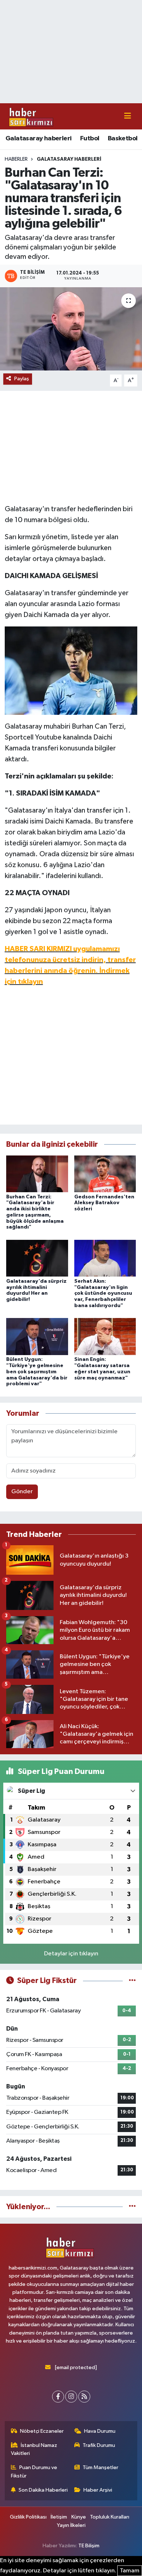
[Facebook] (58, 2397)
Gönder (22, 1492)
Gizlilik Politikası (28, 2517)
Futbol (90, 139)
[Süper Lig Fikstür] (132, 1981)
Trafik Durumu (99, 2445)
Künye (79, 2517)
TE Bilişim (89, 2546)
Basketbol (123, 139)
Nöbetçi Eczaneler (42, 2431)
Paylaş (22, 379)
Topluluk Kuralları (110, 2517)
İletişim (59, 2517)
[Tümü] (132, 2207)
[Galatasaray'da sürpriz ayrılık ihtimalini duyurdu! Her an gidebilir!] (37, 1258)
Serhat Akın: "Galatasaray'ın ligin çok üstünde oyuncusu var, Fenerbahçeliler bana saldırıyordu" (103, 1293)
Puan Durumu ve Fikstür (34, 2471)
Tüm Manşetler (100, 2467)
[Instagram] (71, 2397)
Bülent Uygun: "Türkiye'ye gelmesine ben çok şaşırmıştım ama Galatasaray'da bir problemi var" (37, 1372)
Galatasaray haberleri (38, 139)
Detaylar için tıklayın (71, 1954)
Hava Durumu (100, 2431)
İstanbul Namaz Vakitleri (34, 2449)
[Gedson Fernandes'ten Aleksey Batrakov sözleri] (105, 1173)
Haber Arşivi (98, 2490)
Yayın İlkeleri (71, 2525)
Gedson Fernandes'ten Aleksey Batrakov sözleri (104, 1203)
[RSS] (84, 2397)
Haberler (16, 159)
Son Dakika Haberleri (43, 2490)
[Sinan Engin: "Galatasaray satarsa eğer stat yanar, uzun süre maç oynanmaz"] (105, 1336)
